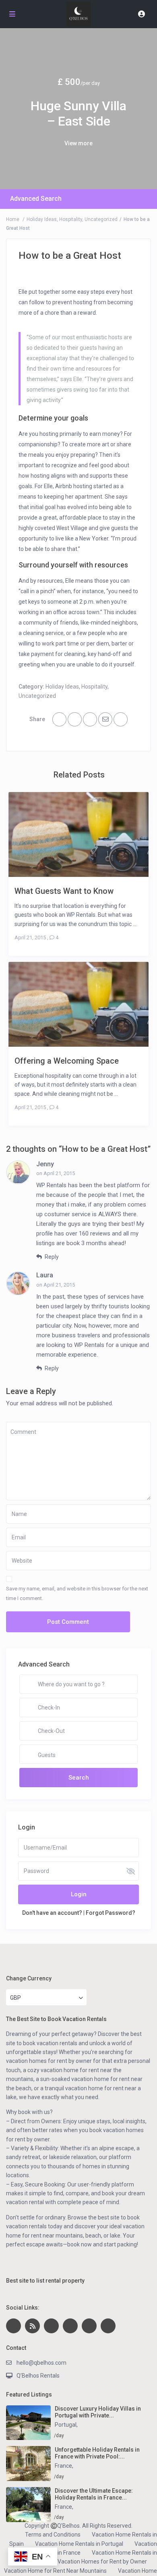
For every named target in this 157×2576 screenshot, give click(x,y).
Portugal (66, 2425)
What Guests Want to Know (64, 891)
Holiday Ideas (42, 219)
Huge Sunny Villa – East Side (78, 113)
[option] (78, 109)
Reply (51, 1257)
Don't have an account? (52, 1913)
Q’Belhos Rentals (38, 2376)
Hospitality (71, 219)
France (63, 2466)
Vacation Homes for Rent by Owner (102, 2562)
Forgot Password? (111, 1913)
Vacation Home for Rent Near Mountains (55, 2571)
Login (79, 1894)
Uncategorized (101, 219)
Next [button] (144, 114)
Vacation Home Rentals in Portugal (79, 2544)
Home (13, 219)
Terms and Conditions (53, 2535)
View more (78, 143)
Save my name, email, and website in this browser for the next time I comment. (77, 1593)
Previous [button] (13, 114)
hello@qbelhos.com (41, 2363)
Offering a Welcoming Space (67, 1061)
